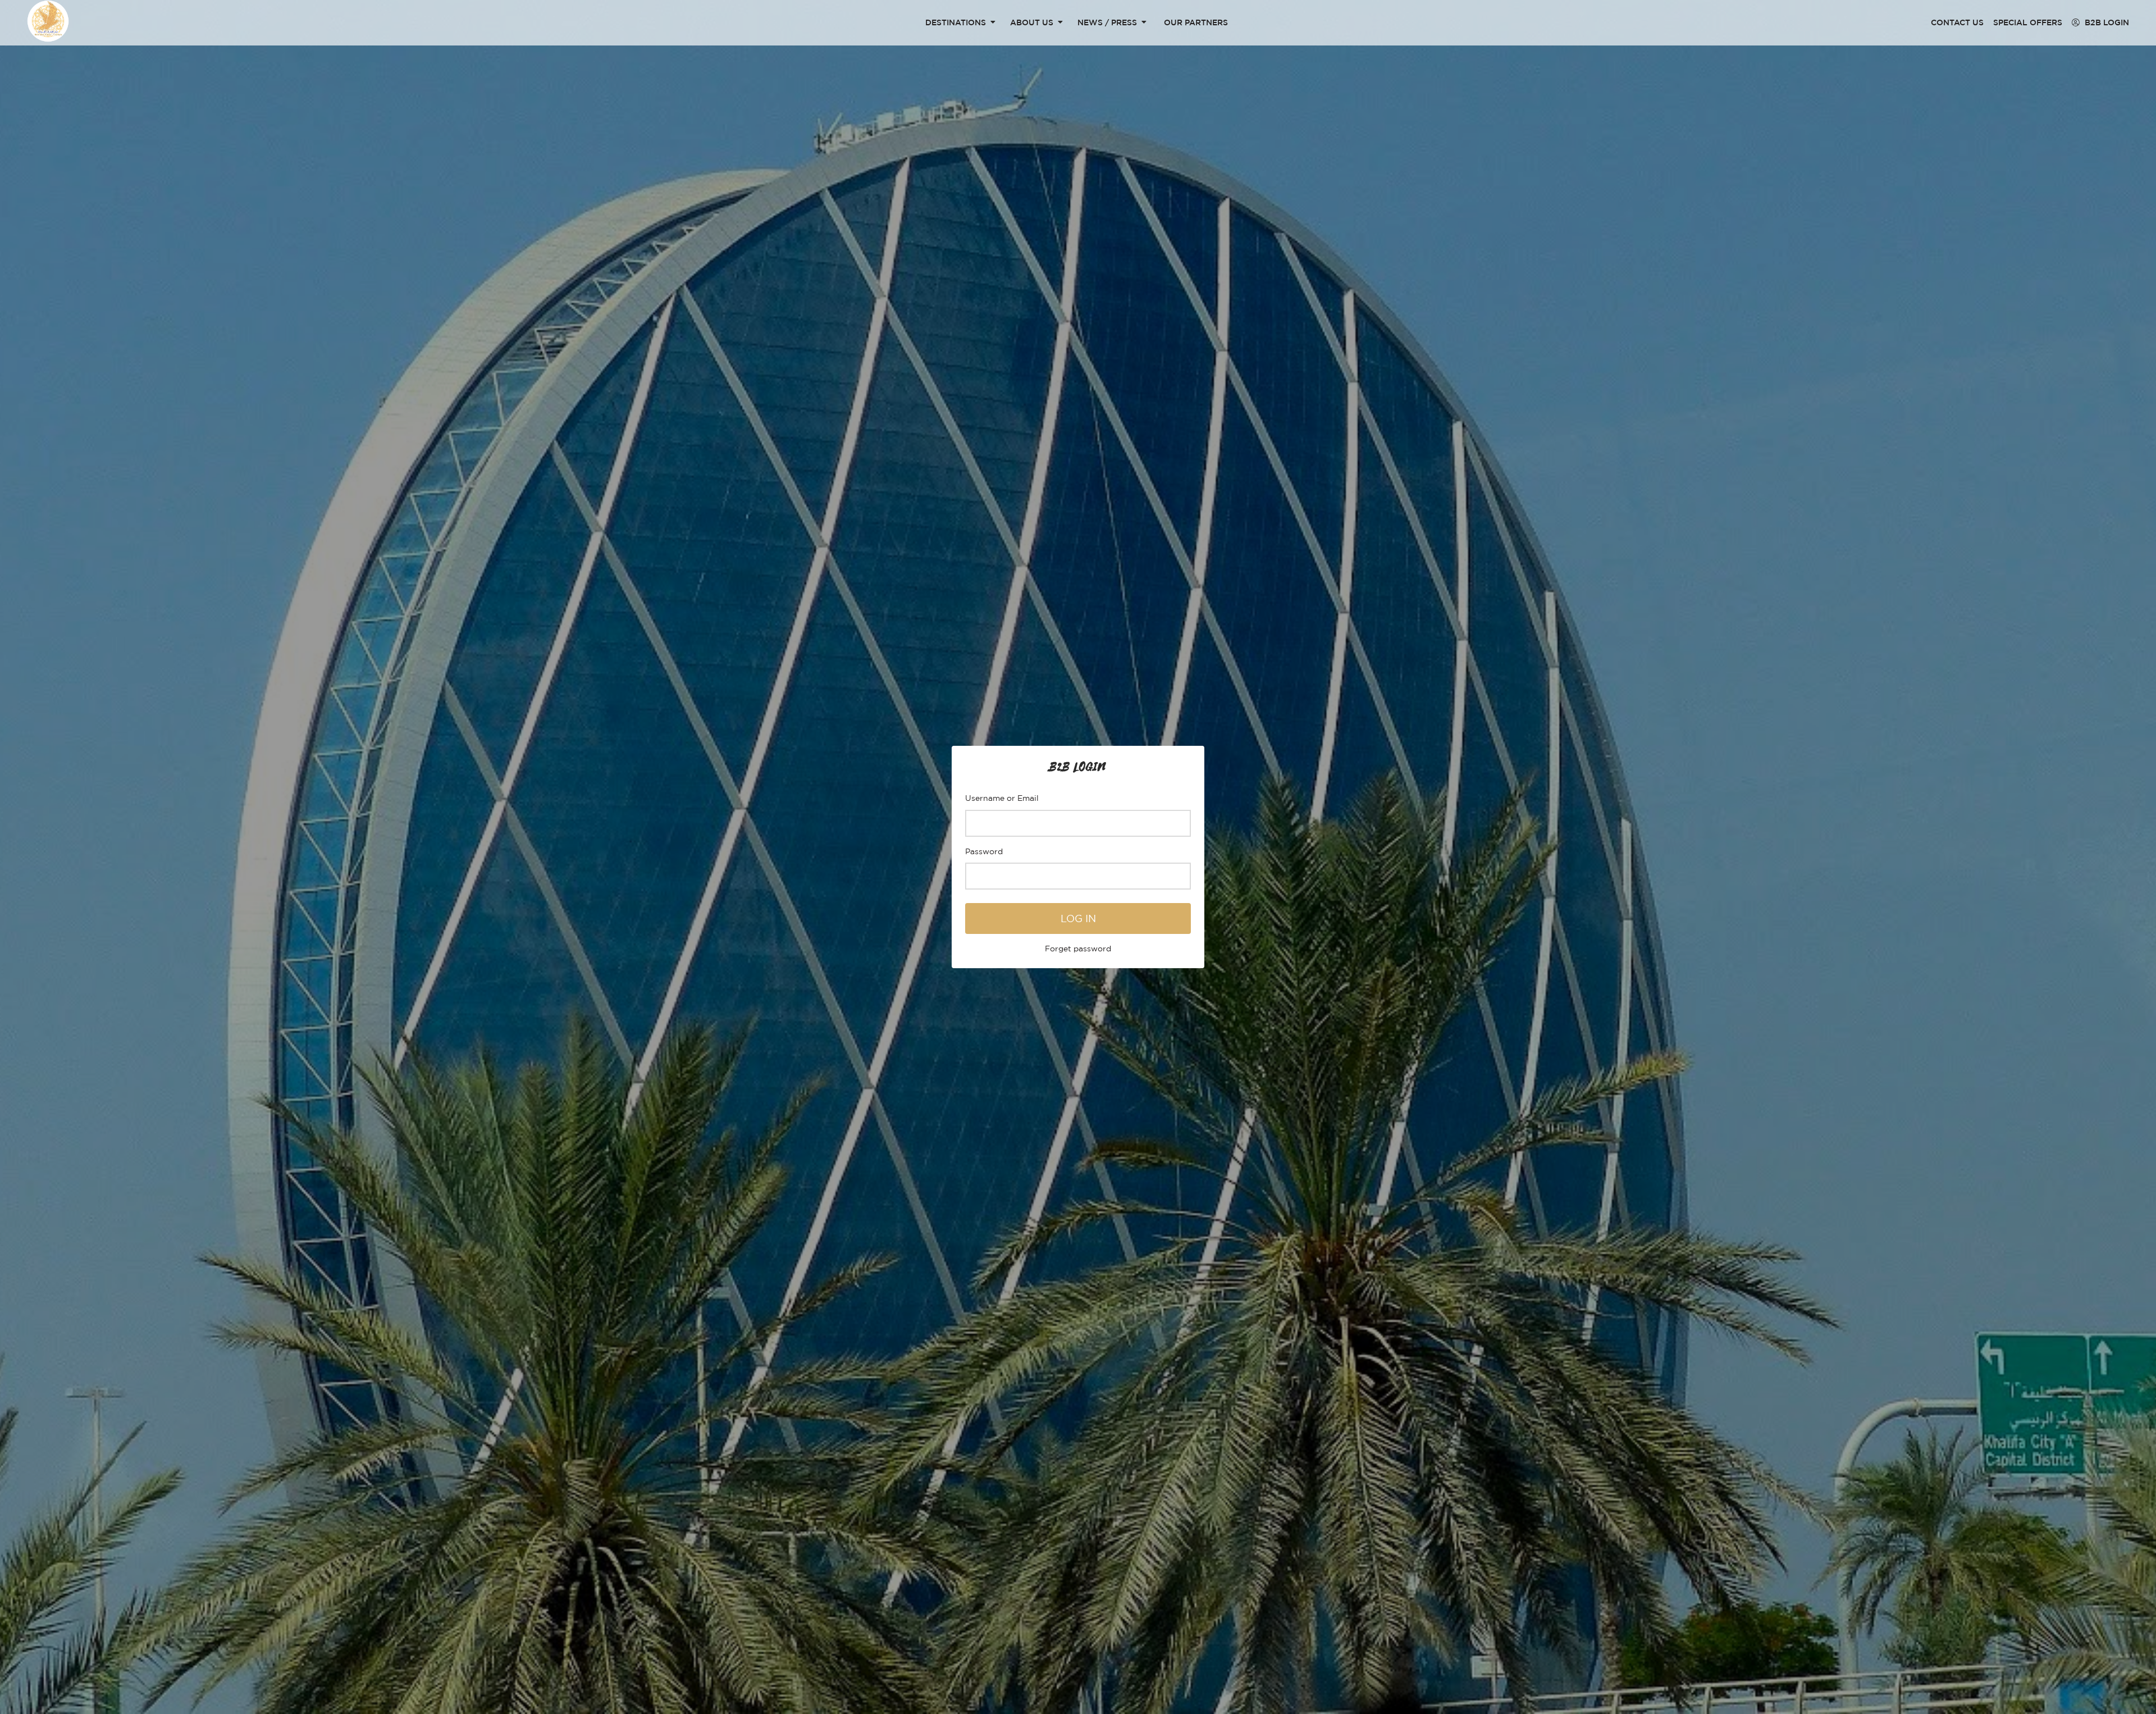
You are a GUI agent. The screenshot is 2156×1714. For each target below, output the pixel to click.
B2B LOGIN (2106, 22)
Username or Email (1002, 798)
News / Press (1107, 22)
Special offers (2028, 22)
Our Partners (1196, 22)
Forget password (1078, 948)
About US (1032, 22)
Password (984, 851)
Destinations (956, 22)
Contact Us (1957, 22)
